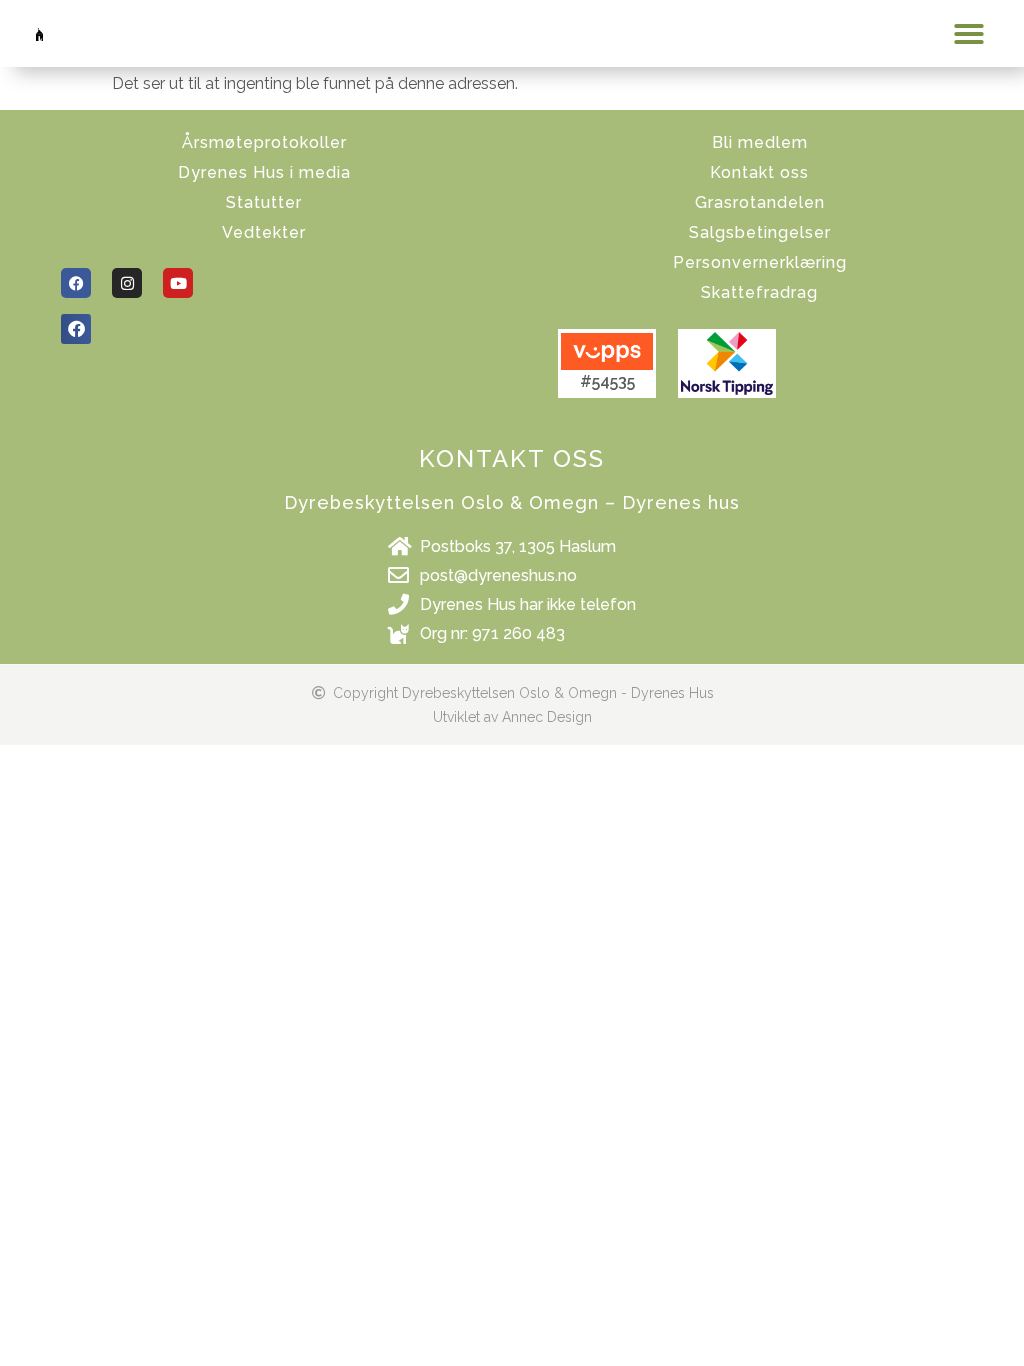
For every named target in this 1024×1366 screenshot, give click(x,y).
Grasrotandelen (760, 202)
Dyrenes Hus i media (264, 172)
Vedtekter (264, 232)
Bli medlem (760, 142)
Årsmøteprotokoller (264, 142)
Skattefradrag (759, 292)
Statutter (264, 202)
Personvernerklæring (760, 262)
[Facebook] (76, 283)
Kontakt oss (759, 172)
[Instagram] (127, 283)
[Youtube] (178, 283)
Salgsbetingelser (760, 232)
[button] (969, 34)
